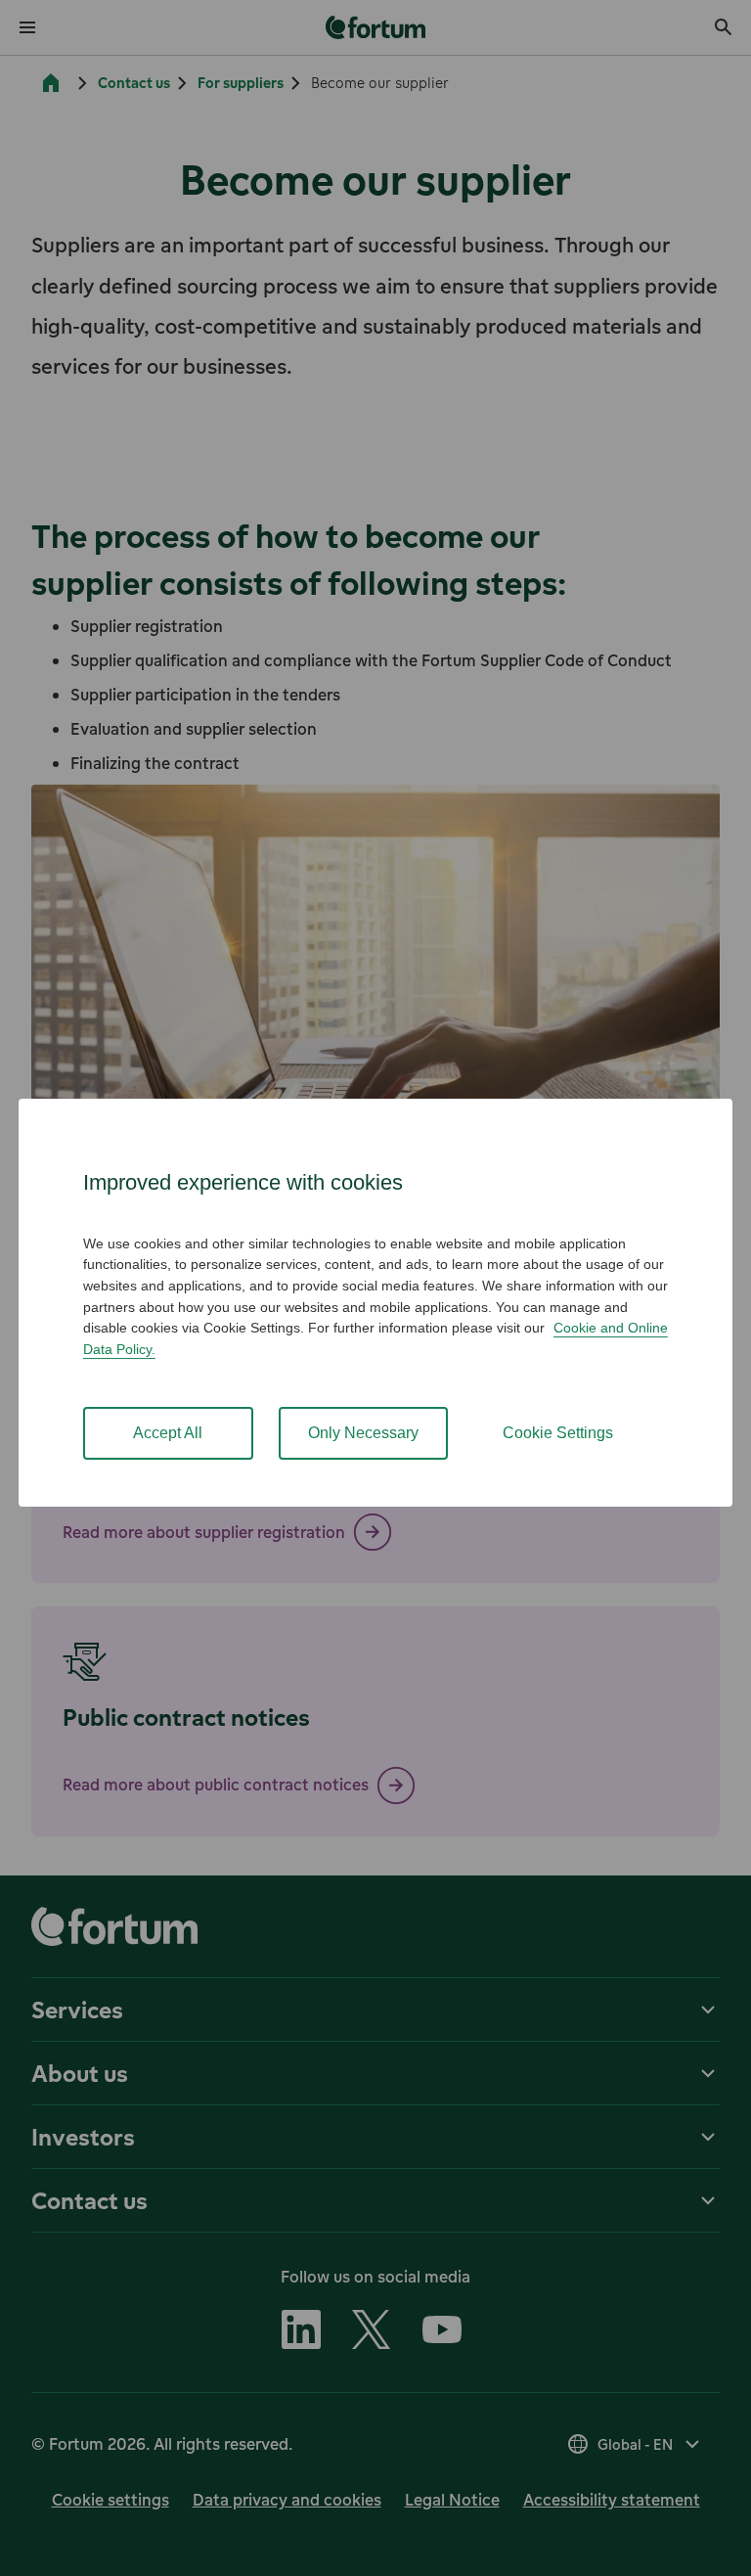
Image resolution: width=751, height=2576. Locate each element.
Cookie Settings (558, 1433)
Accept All (168, 1433)
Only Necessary (363, 1433)
